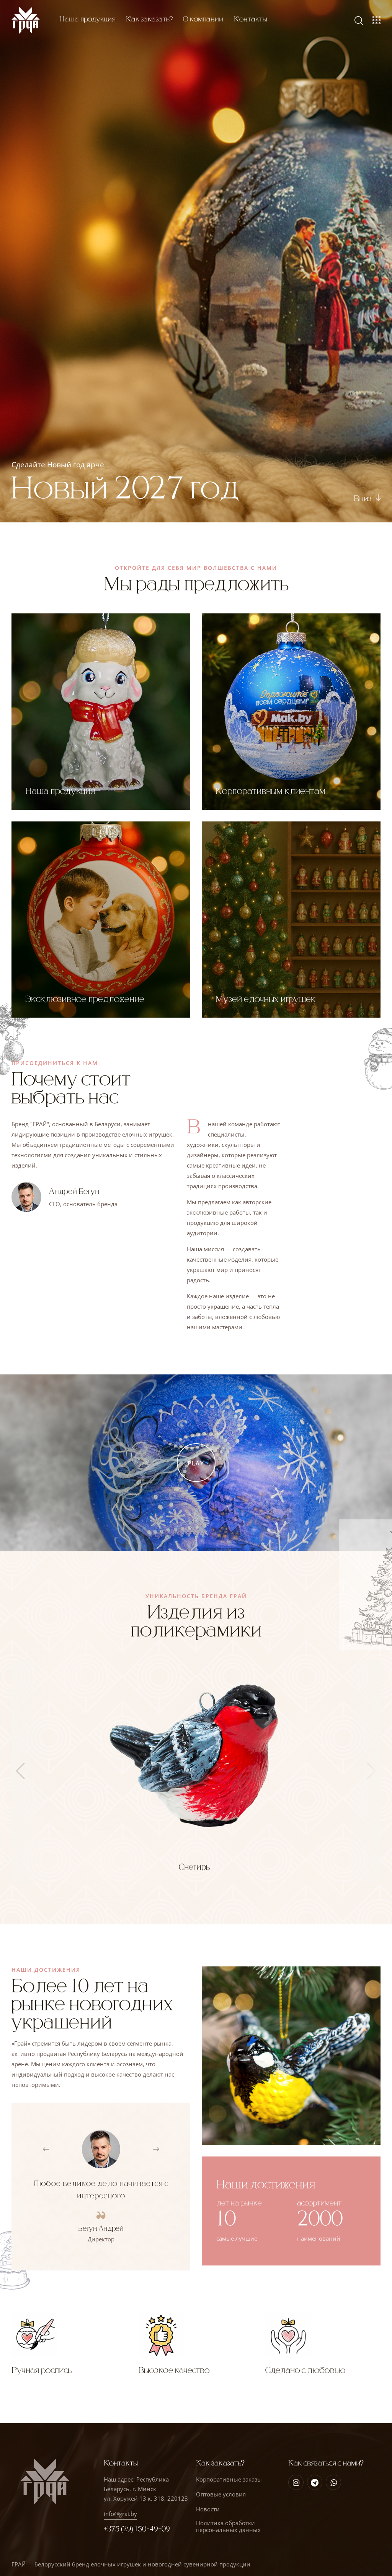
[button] (51, 2149)
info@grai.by (120, 2514)
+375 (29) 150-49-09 (137, 2529)
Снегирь (194, 1867)
